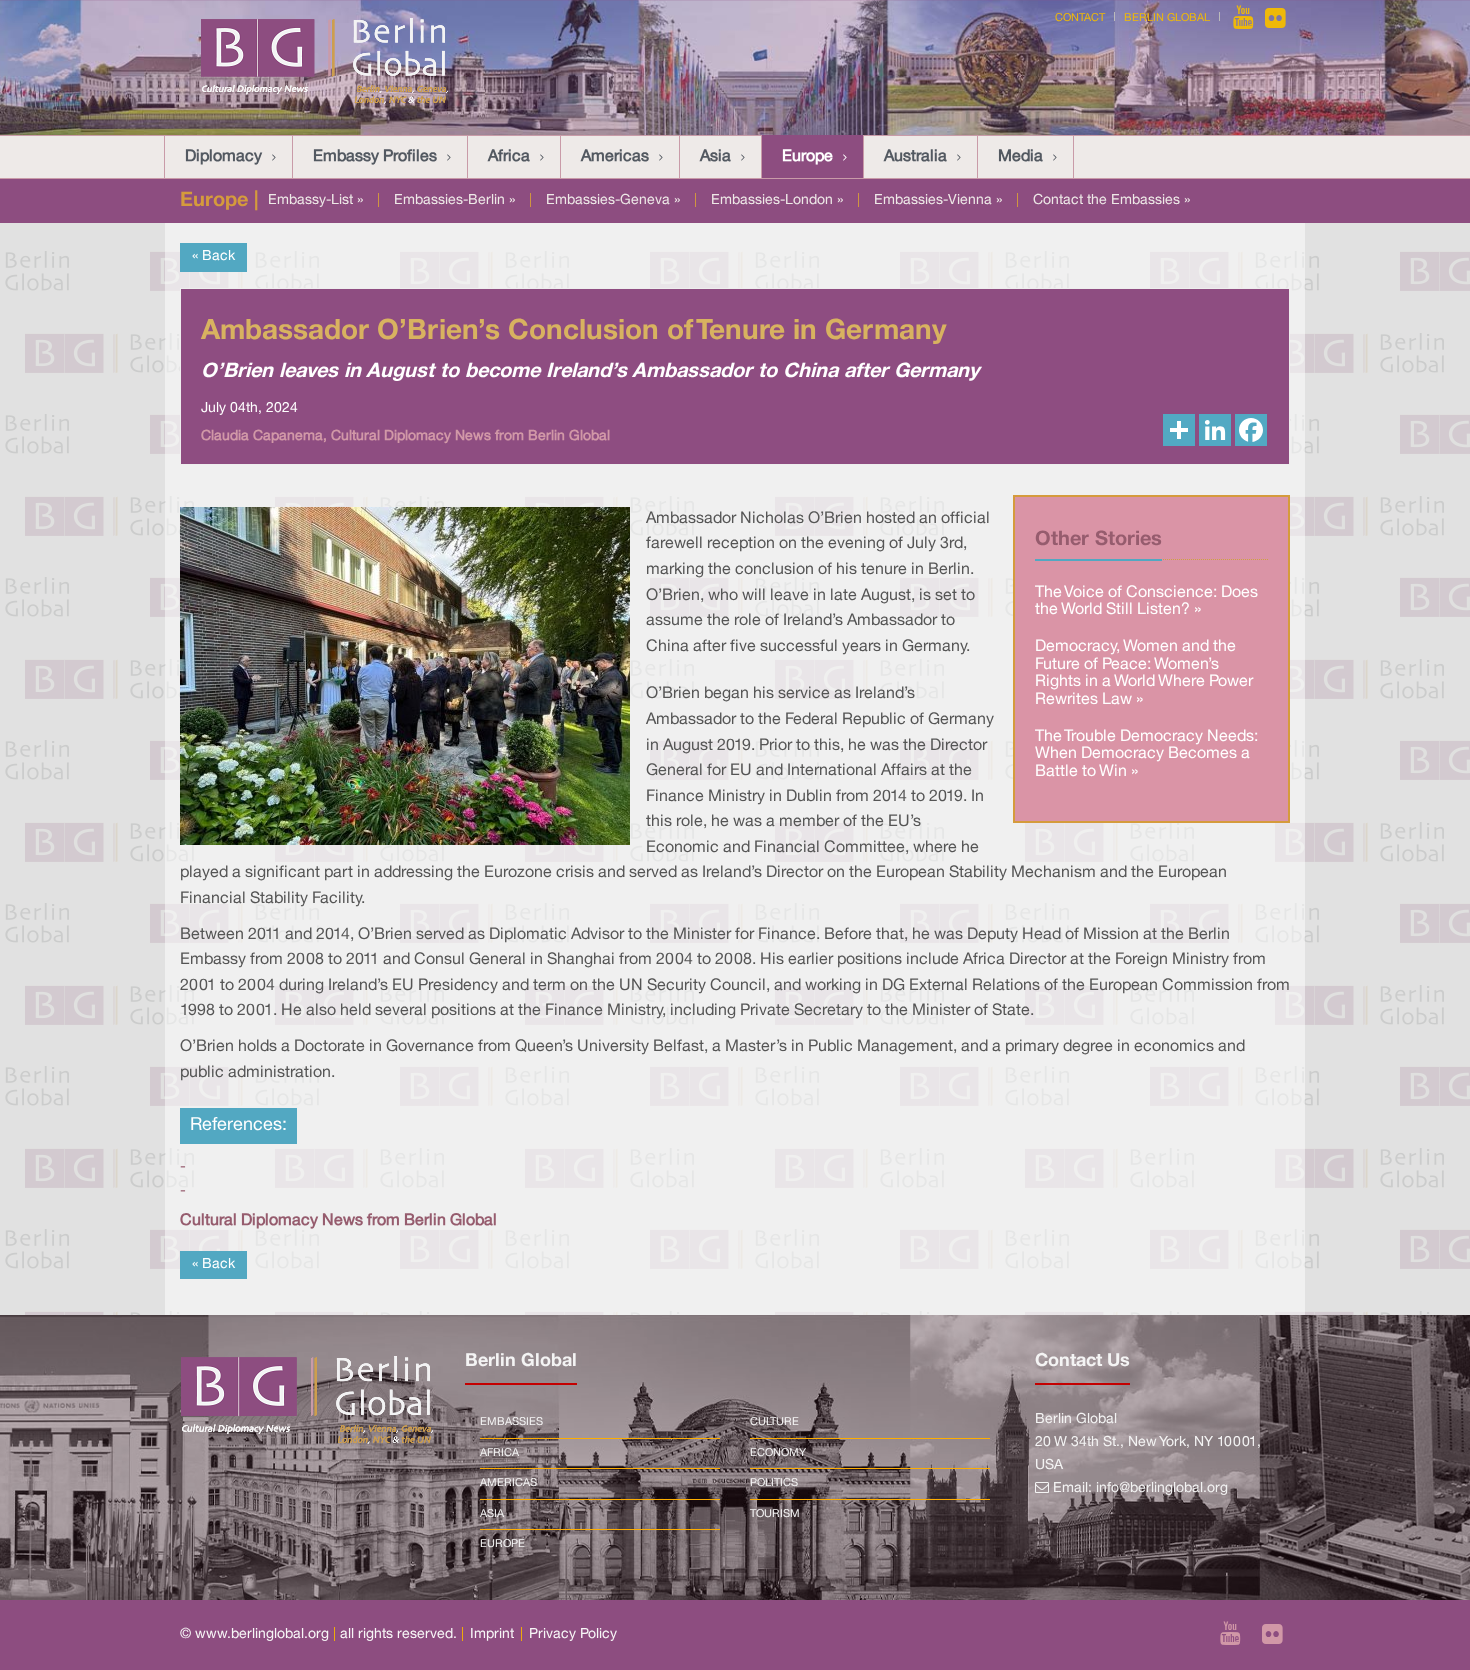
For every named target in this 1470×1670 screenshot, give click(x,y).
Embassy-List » (315, 200)
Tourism (775, 1514)
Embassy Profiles (375, 157)
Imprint (492, 1634)
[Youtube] (1245, 18)
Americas (615, 157)
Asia (715, 157)
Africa (509, 157)
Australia (915, 157)
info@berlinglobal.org (1162, 1488)
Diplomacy (223, 157)
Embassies (511, 1422)
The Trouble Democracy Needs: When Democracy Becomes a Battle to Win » (1146, 754)
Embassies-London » (777, 200)
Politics (774, 1483)
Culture (774, 1422)
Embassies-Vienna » (938, 200)
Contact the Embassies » (1111, 200)
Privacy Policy (573, 1634)
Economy (778, 1453)
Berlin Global (1167, 18)
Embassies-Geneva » (613, 200)
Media (1020, 157)
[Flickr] (1275, 18)
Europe (807, 157)
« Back (213, 256)
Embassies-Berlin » (454, 200)
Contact (1080, 18)
